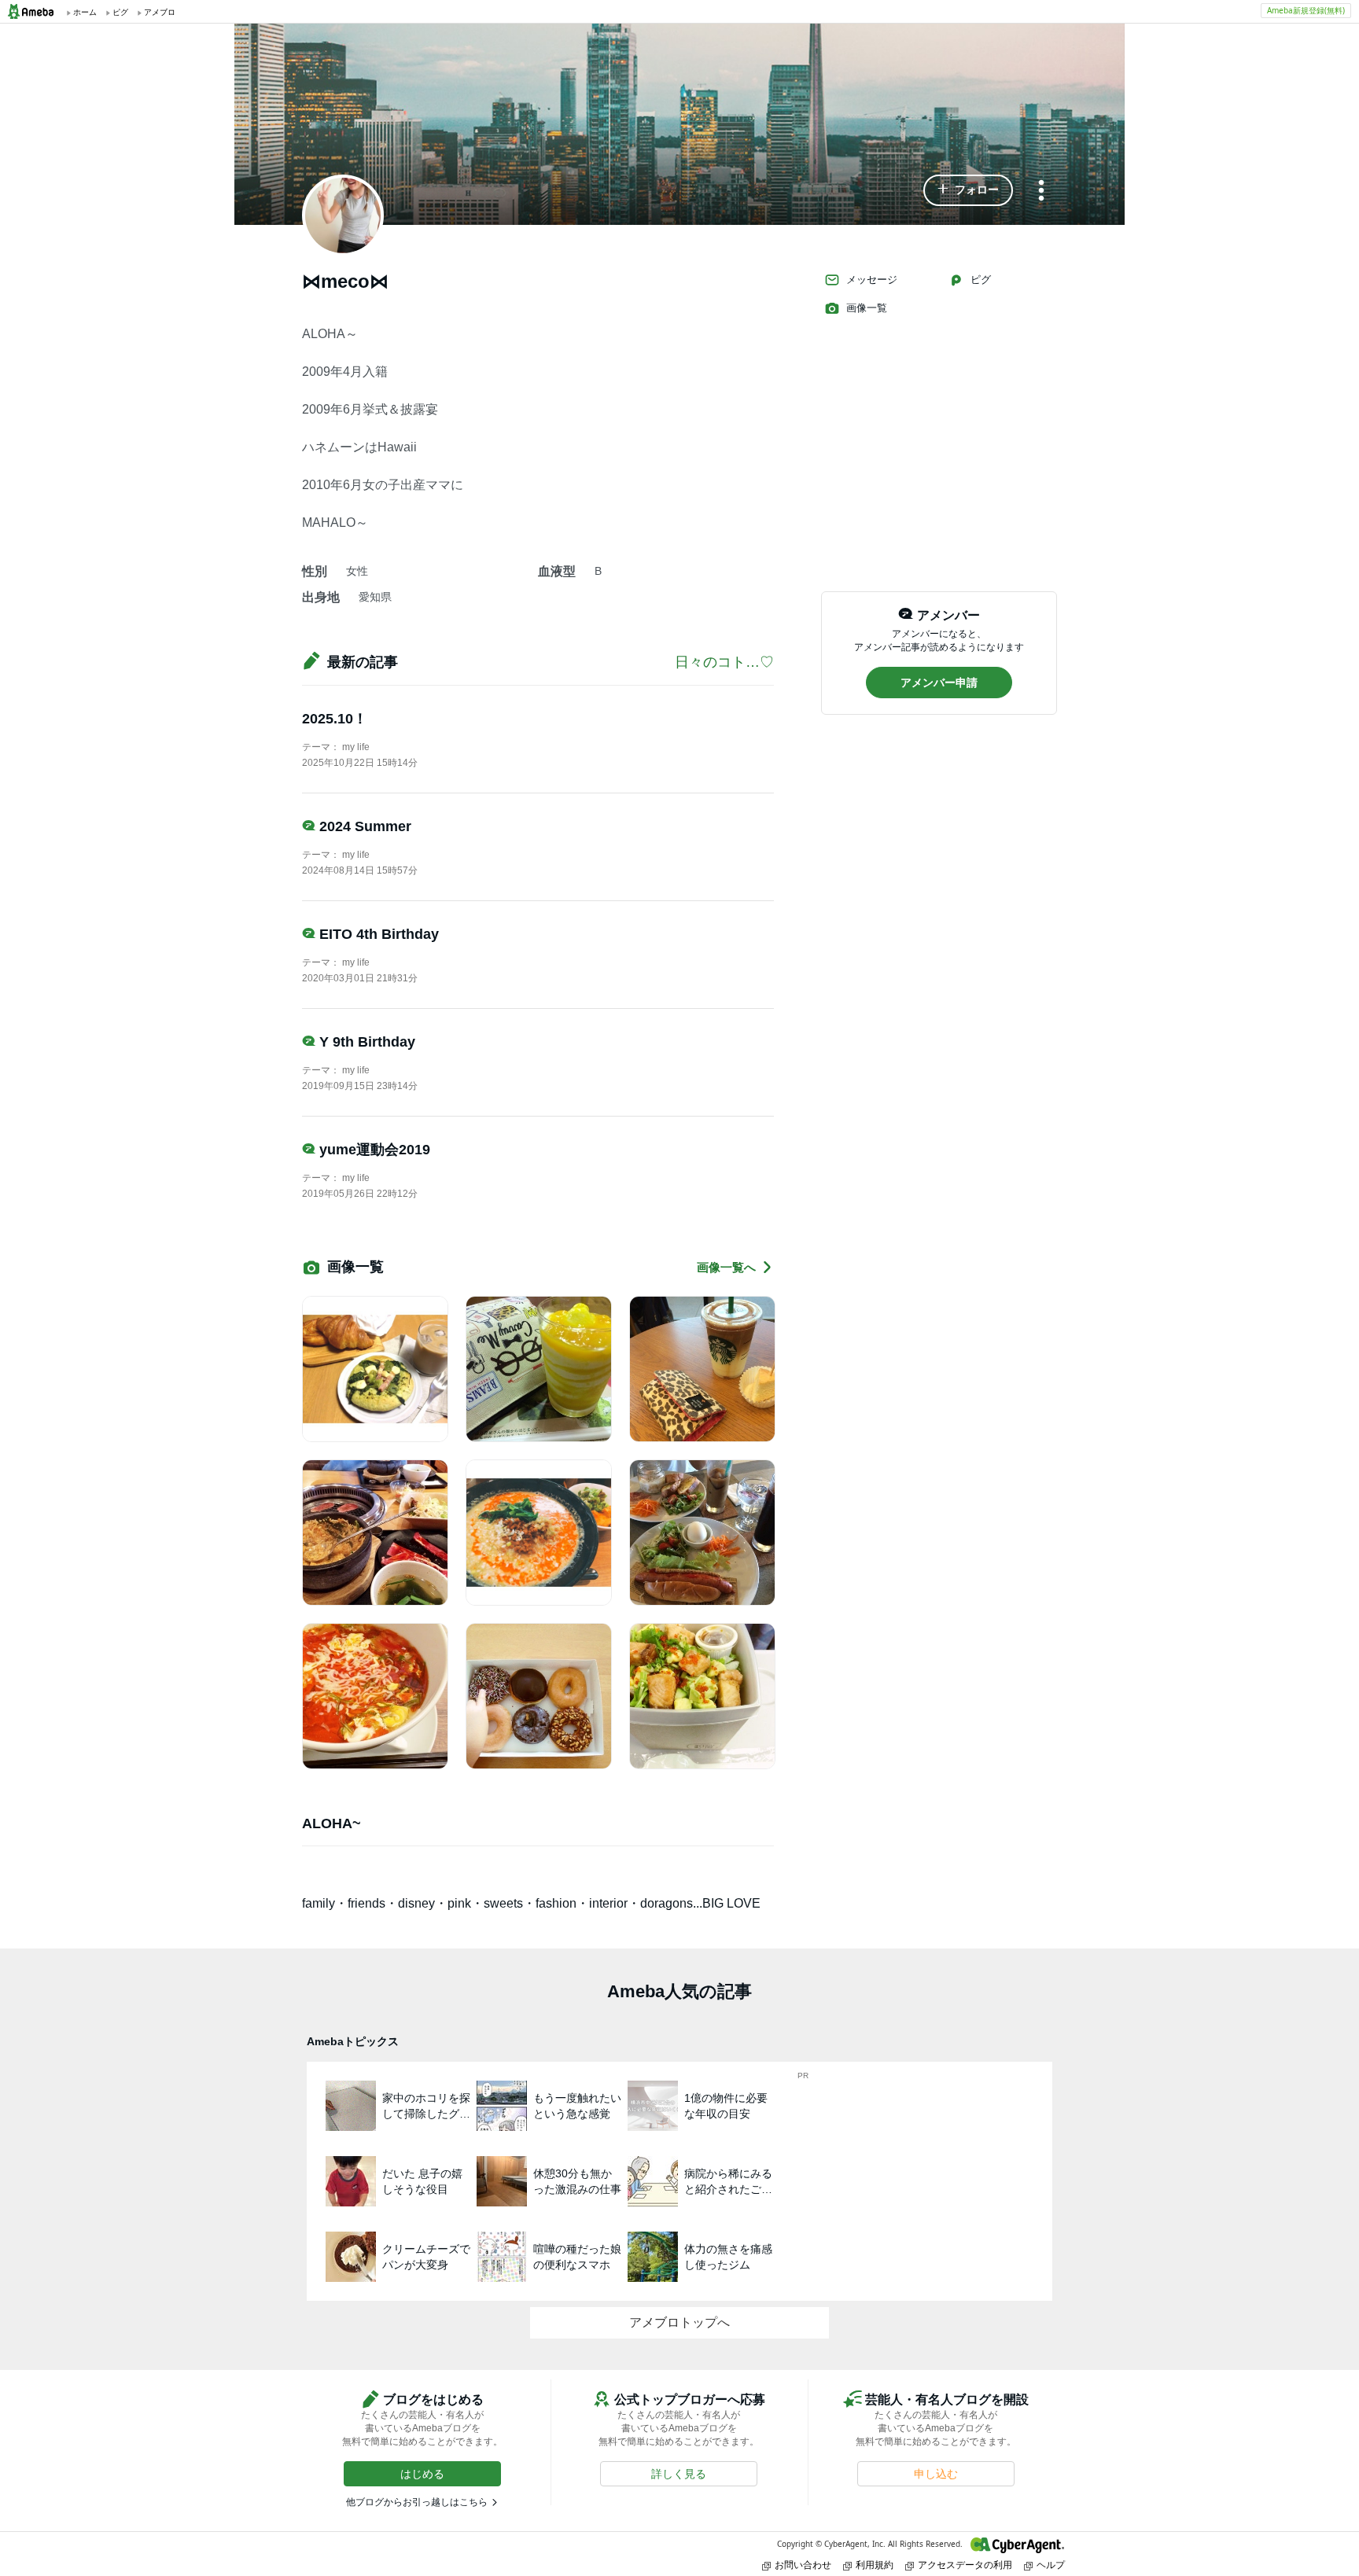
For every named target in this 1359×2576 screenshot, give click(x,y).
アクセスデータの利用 (965, 2565)
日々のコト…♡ (724, 662)
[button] (968, 190)
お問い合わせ (803, 2565)
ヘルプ (1051, 2565)
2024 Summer (365, 826)
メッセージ (872, 280)
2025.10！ (335, 719)
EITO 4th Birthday (379, 934)
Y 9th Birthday (367, 1042)
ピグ (981, 280)
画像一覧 (867, 308)
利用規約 (875, 2565)
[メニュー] (1041, 191)
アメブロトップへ (679, 2322)
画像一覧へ (726, 1267)
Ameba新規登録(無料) (1306, 10)
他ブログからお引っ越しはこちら (417, 2502)
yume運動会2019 (375, 1150)
